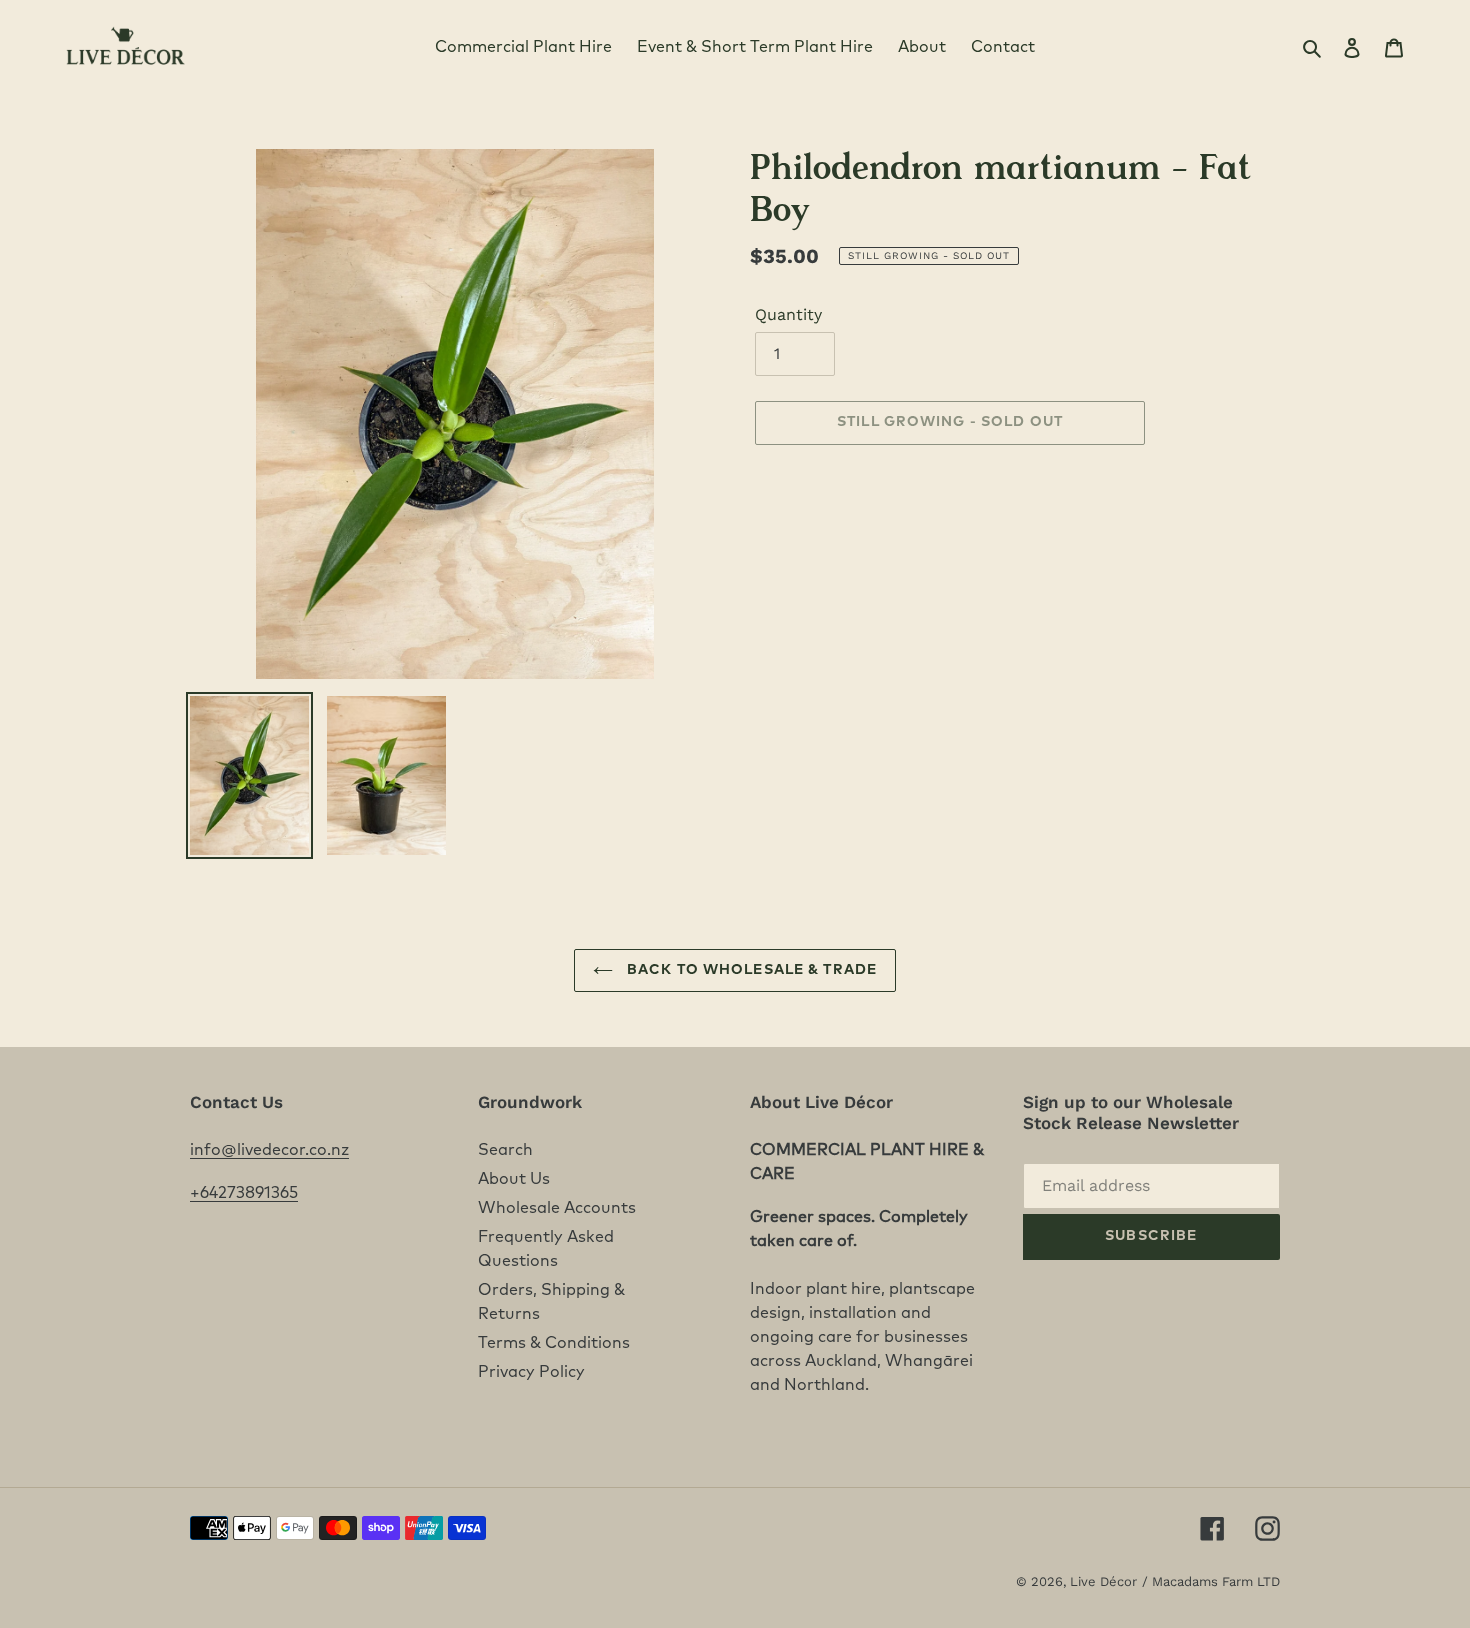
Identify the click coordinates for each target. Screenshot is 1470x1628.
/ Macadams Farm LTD (1211, 1581)
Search (505, 1150)
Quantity (788, 314)
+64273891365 (244, 1193)
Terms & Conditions (554, 1343)
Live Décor (1103, 1581)
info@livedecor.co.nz (269, 1150)
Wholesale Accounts (557, 1208)
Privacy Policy (531, 1372)
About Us (514, 1179)
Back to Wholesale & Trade (750, 970)
